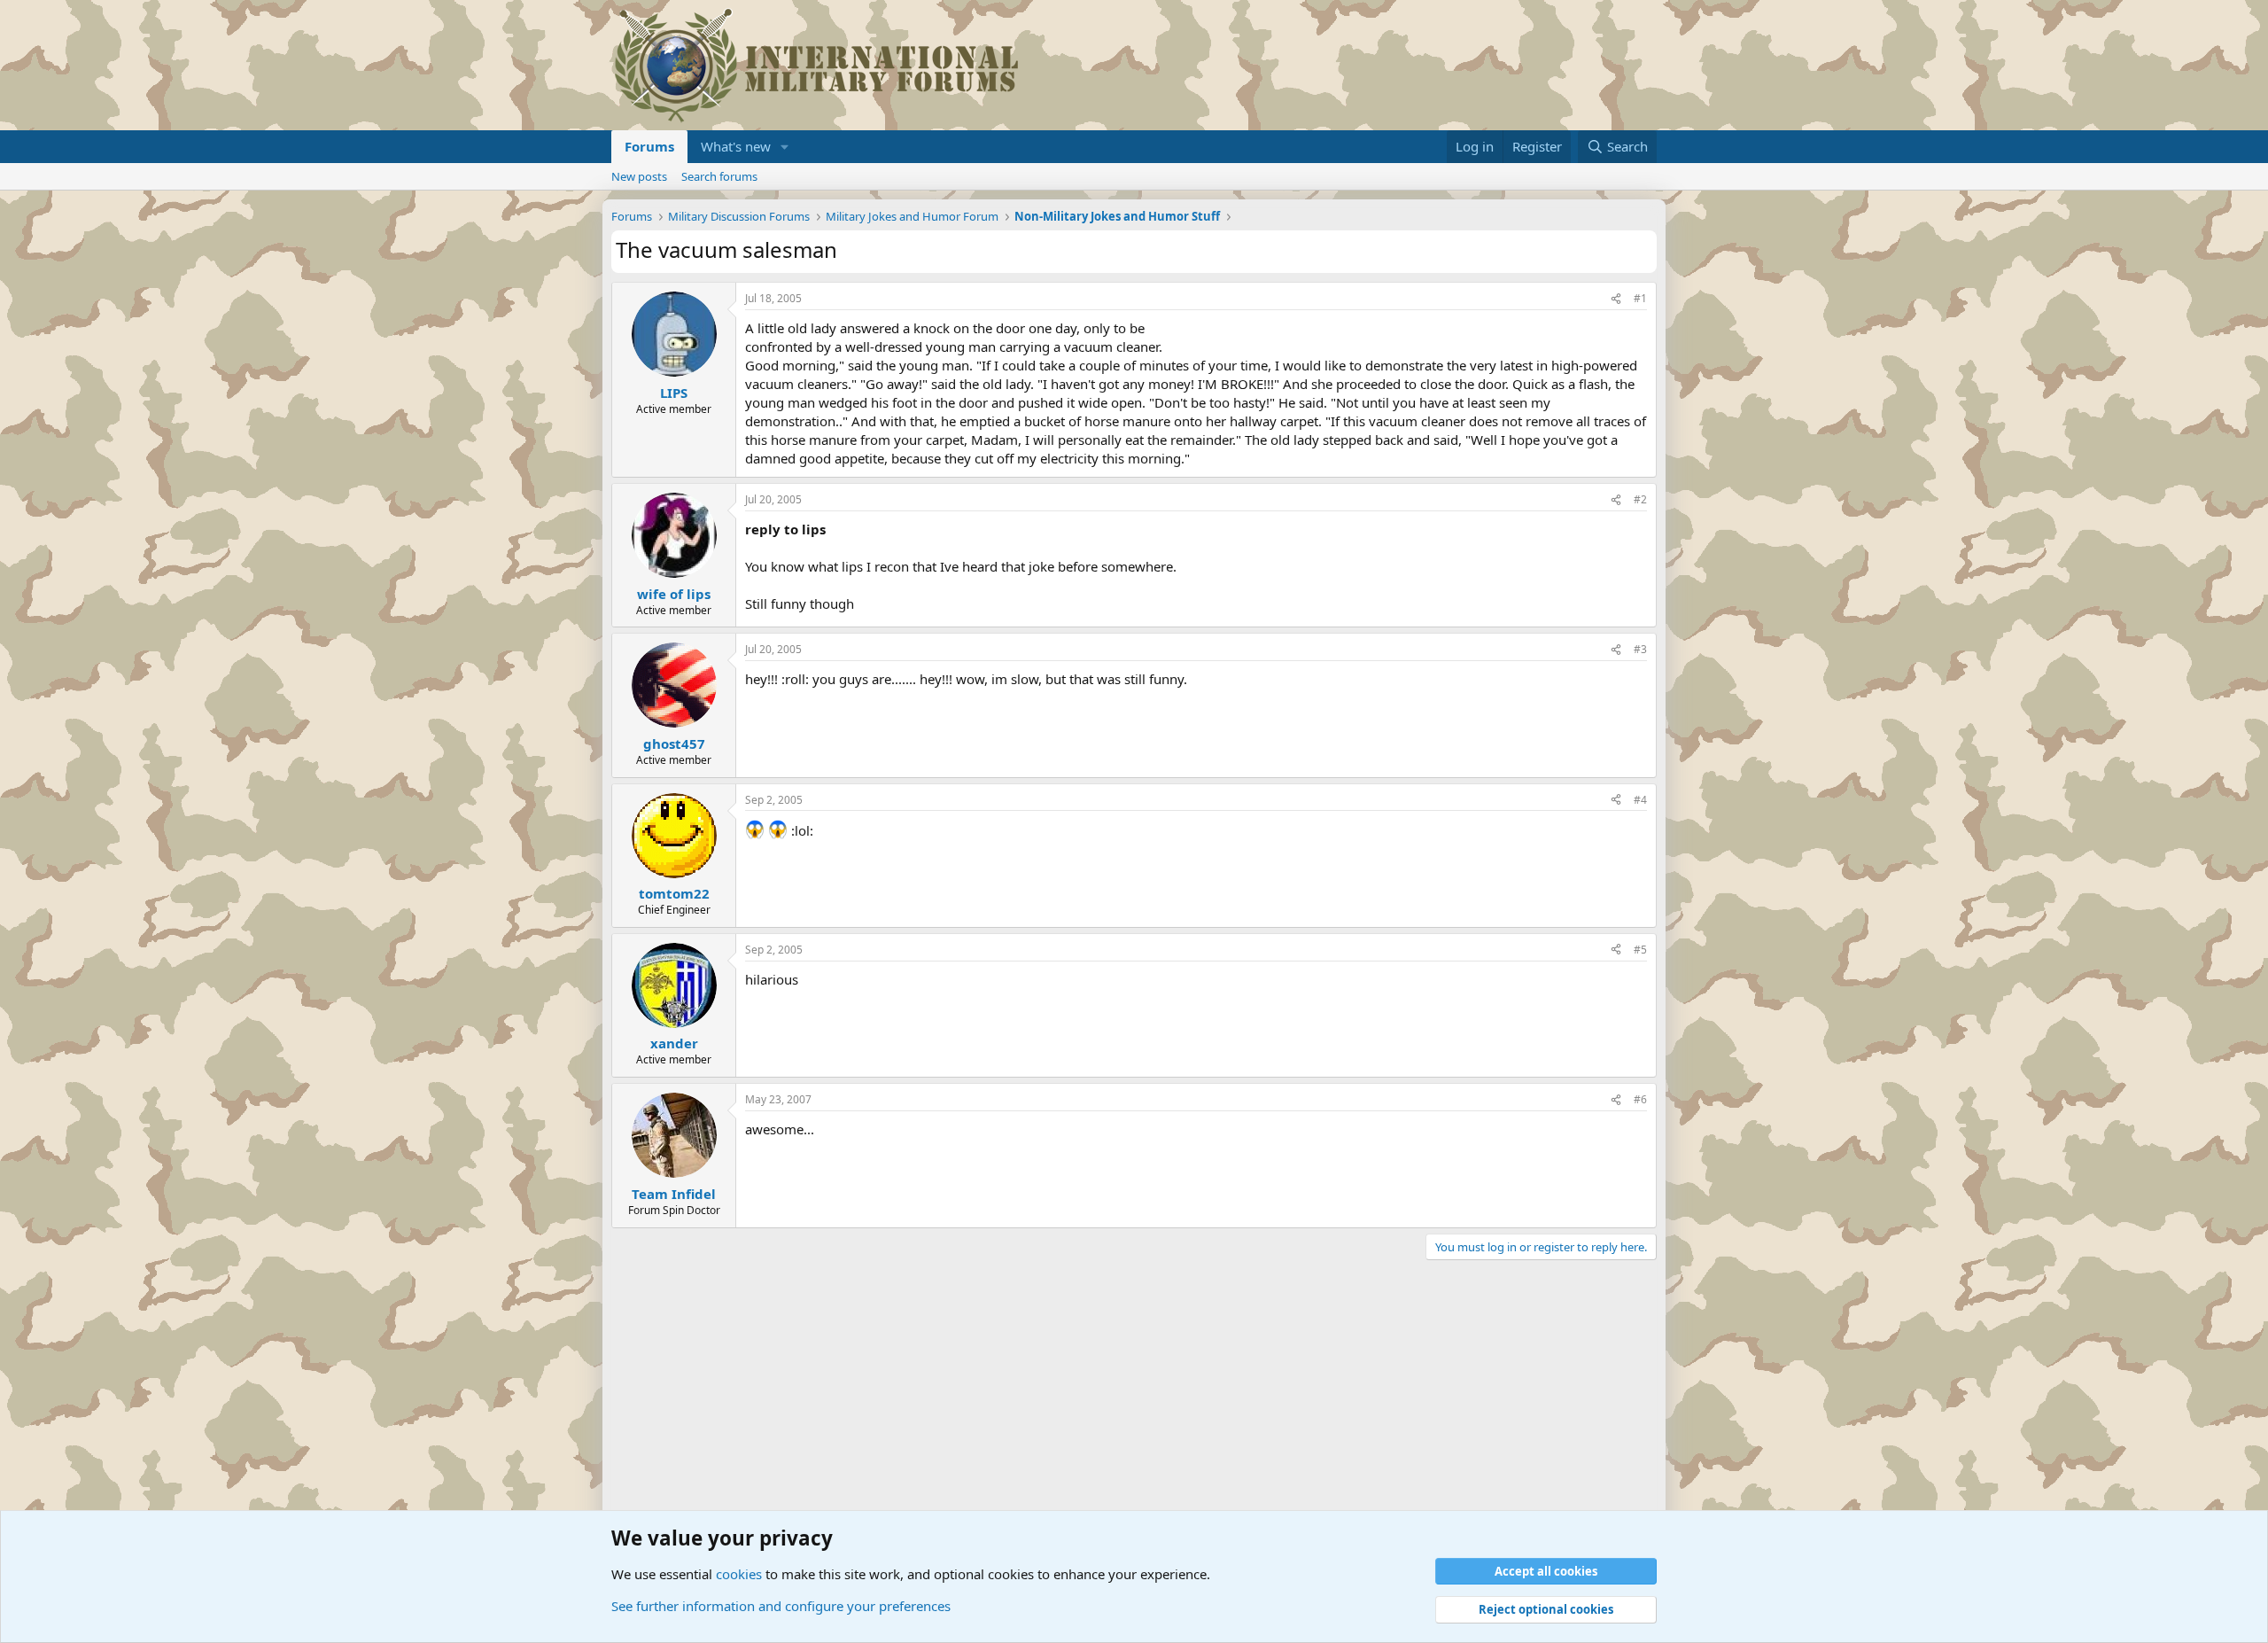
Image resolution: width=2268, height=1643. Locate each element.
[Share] (1616, 299)
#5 (1640, 950)
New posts (639, 176)
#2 (1640, 499)
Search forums (719, 176)
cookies (739, 1574)
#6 (1640, 1099)
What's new (736, 146)
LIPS (674, 393)
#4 (1640, 800)
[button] (785, 147)
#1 (1640, 298)
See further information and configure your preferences (781, 1606)
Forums (649, 146)
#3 (1640, 649)
